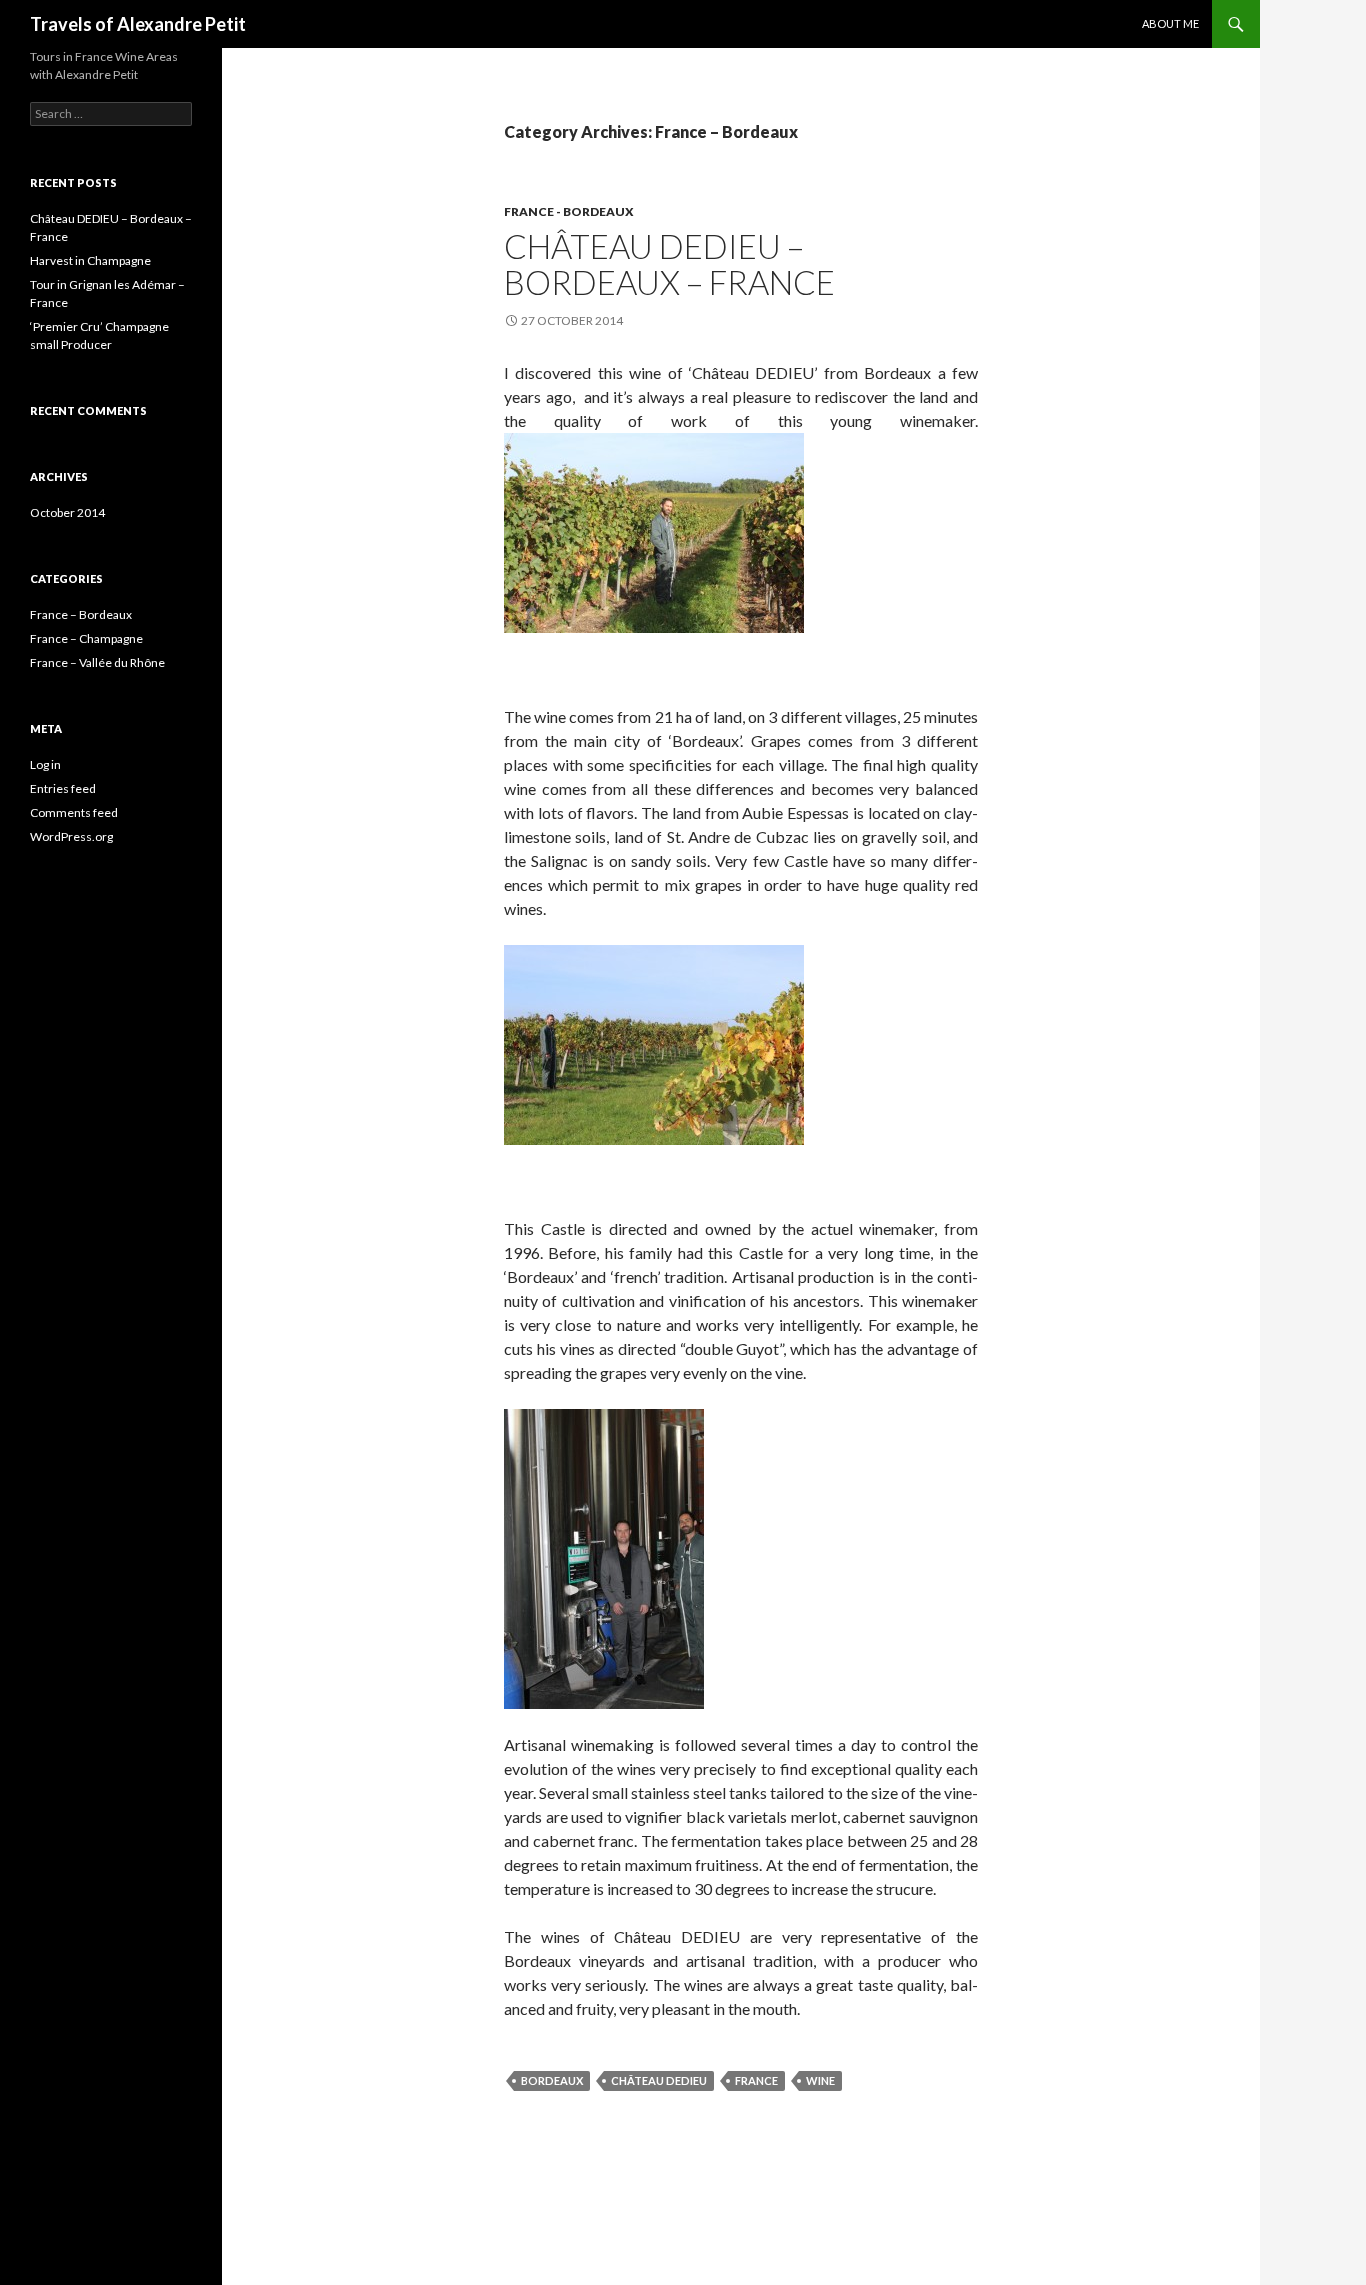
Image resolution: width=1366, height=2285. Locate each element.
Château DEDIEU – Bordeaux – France (669, 264)
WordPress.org (71, 836)
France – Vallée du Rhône (97, 662)
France (756, 2080)
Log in (45, 764)
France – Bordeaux (81, 614)
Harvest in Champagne (90, 260)
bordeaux (552, 2080)
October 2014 (67, 512)
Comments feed (74, 812)
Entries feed (63, 788)
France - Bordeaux (569, 211)
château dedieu (659, 2080)
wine (820, 2080)
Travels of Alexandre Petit (138, 24)
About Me (1170, 23)
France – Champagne (86, 638)
